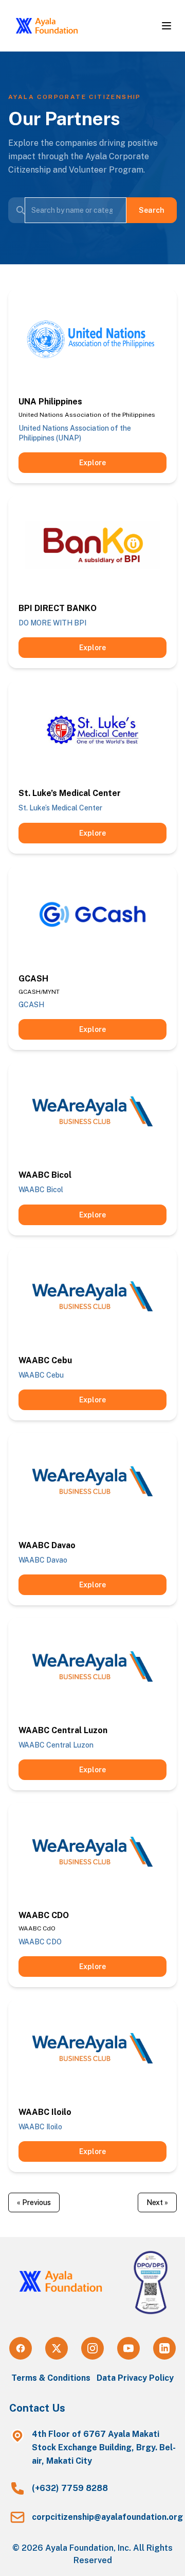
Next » (157, 2202)
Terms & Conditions (51, 2378)
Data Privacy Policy (135, 2378)
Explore (92, 463)
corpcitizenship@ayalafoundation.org (107, 2517)
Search (152, 210)
